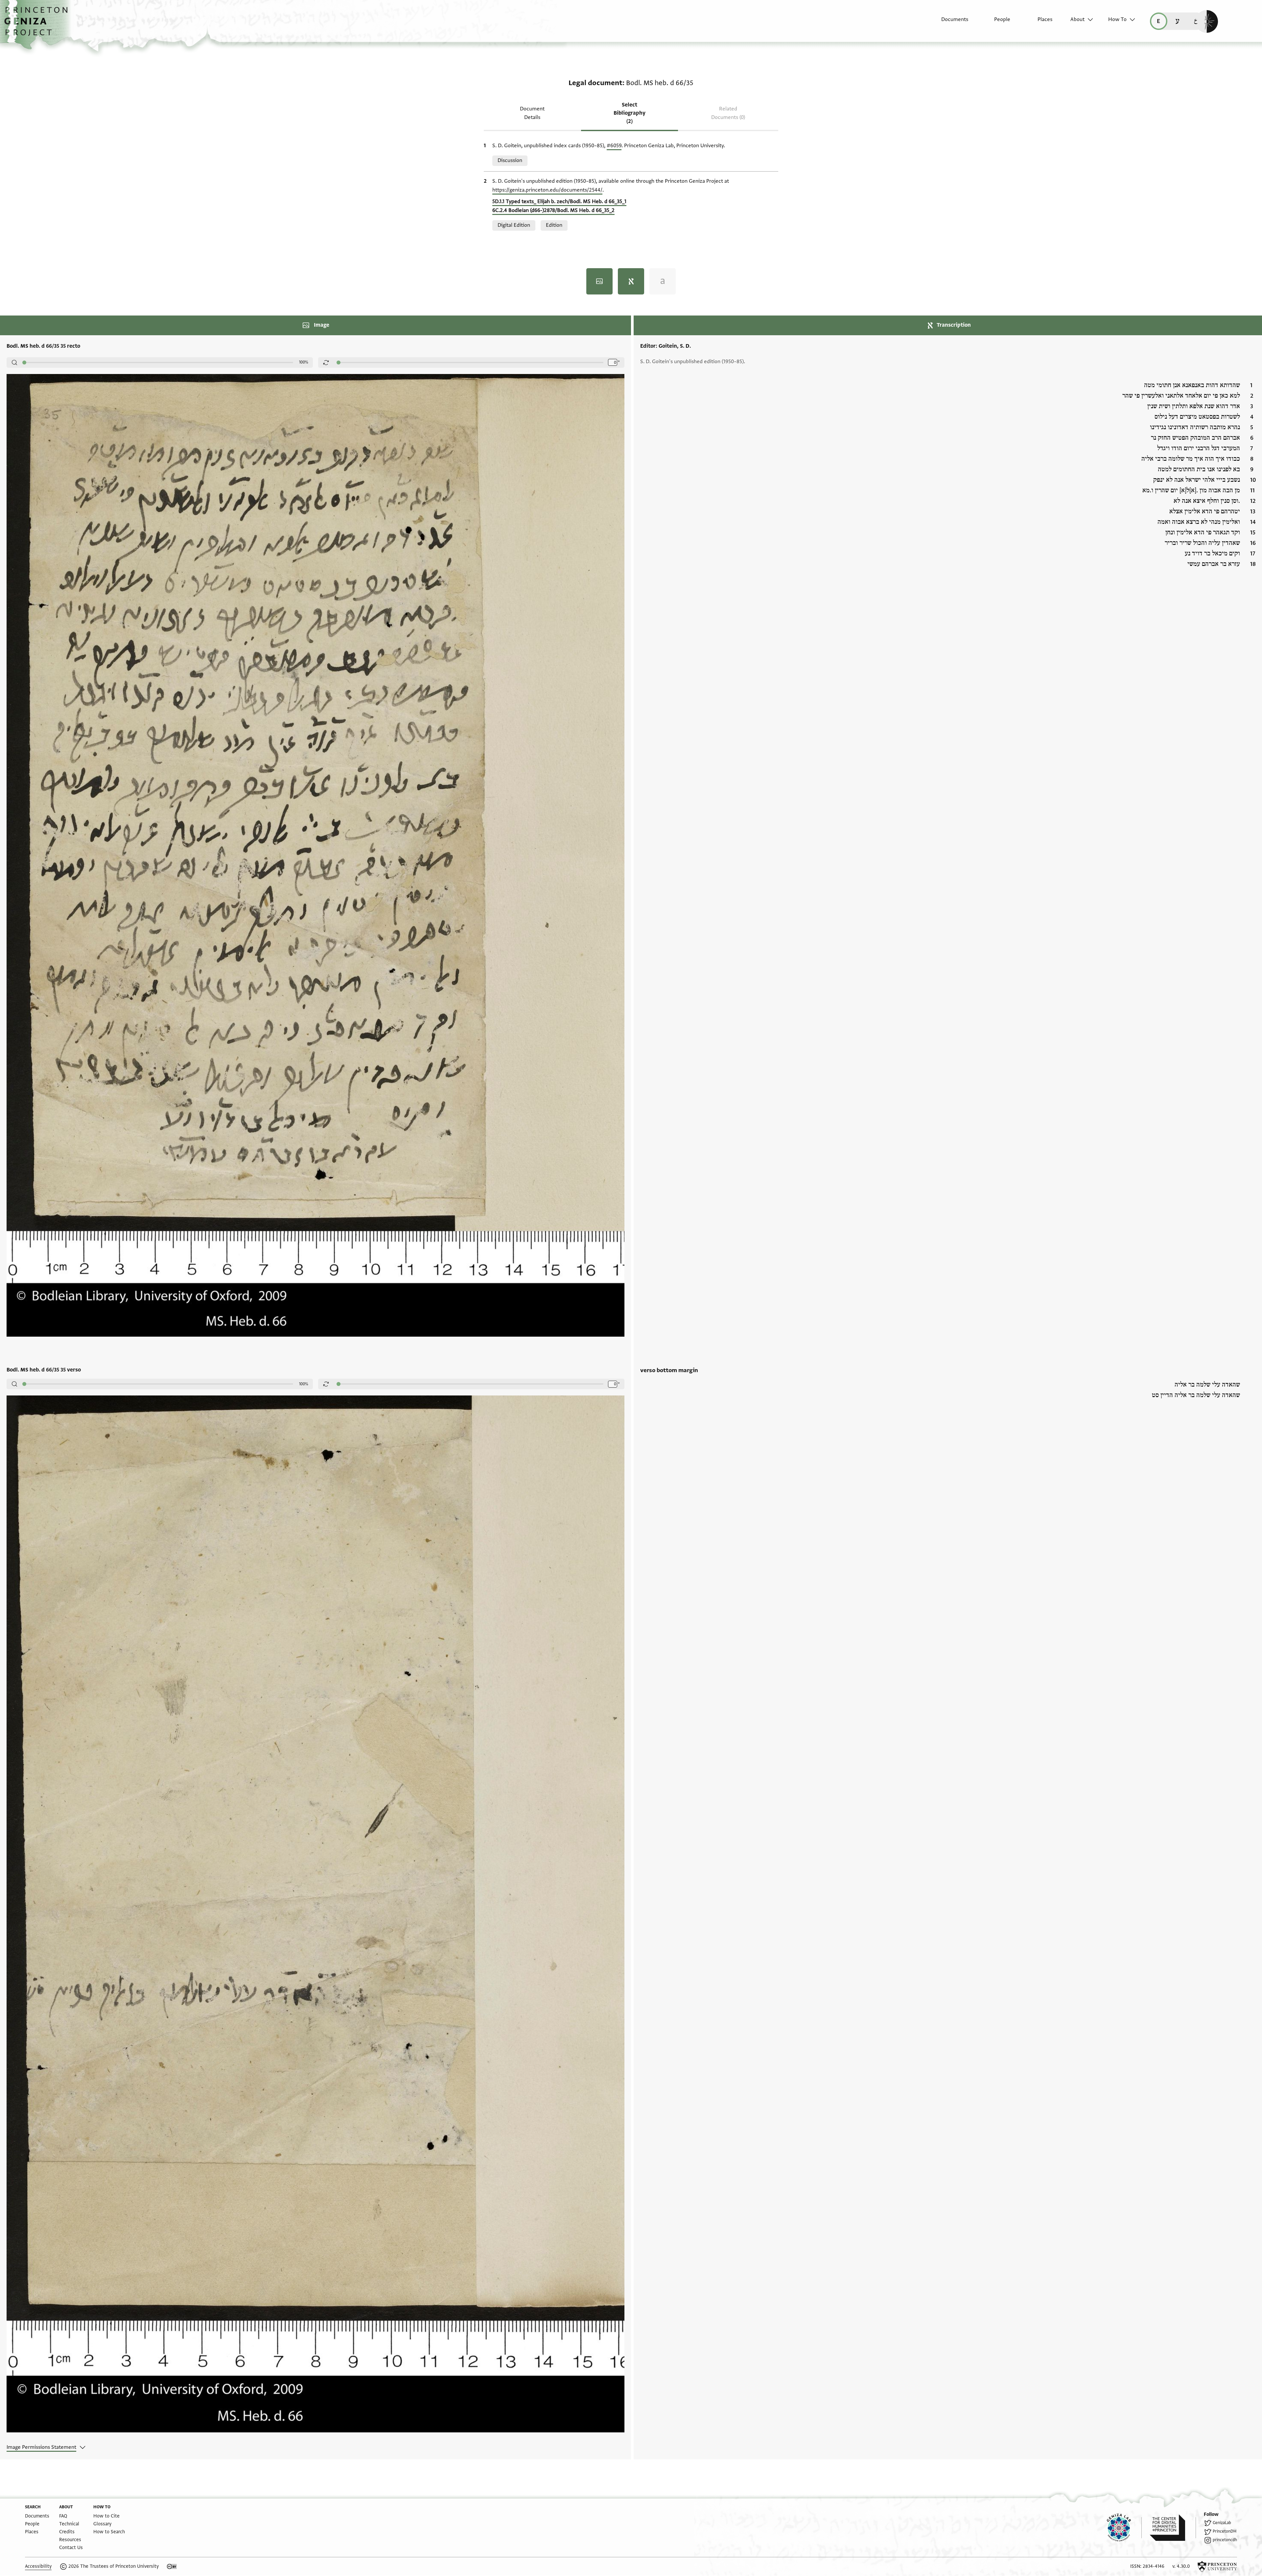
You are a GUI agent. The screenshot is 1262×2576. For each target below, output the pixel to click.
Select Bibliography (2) (630, 113)
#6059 (614, 146)
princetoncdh (1225, 2540)
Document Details (532, 113)
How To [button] (1117, 19)
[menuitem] (949, 23)
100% (304, 362)
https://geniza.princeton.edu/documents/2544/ (547, 190)
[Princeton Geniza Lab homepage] (1124, 2528)
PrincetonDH (1225, 2531)
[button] (38, 25)
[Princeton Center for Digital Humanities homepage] (1173, 2528)
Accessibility (38, 2566)
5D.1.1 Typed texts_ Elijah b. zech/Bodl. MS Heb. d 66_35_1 (559, 201)
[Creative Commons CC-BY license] (172, 2566)
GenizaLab (1222, 2523)
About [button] (1077, 19)
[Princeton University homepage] (1217, 2566)
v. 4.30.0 (1181, 2566)
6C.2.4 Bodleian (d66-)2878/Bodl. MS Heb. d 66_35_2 (553, 210)
